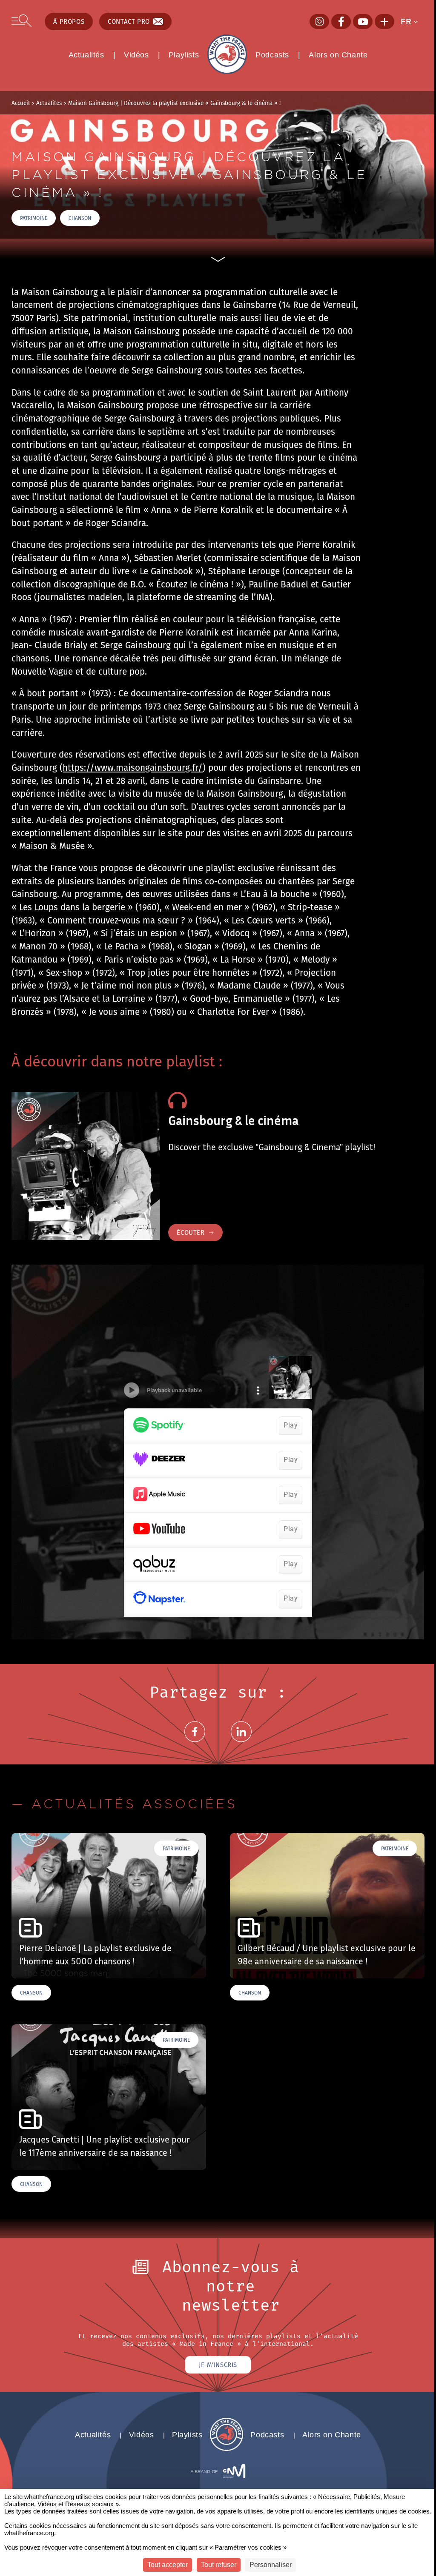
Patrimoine (34, 218)
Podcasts (272, 55)
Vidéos (136, 55)
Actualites (49, 103)
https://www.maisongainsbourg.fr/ (133, 767)
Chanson (80, 218)
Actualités (86, 55)
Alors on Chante (338, 55)
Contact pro (129, 21)
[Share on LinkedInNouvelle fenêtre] (241, 1742)
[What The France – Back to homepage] (227, 2449)
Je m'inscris (218, 2365)
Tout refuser (219, 2565)
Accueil (21, 103)
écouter (191, 1232)
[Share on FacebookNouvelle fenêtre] (195, 1742)
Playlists (184, 55)
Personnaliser (271, 2565)
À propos (69, 21)
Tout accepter (168, 2565)
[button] (412, 22)
